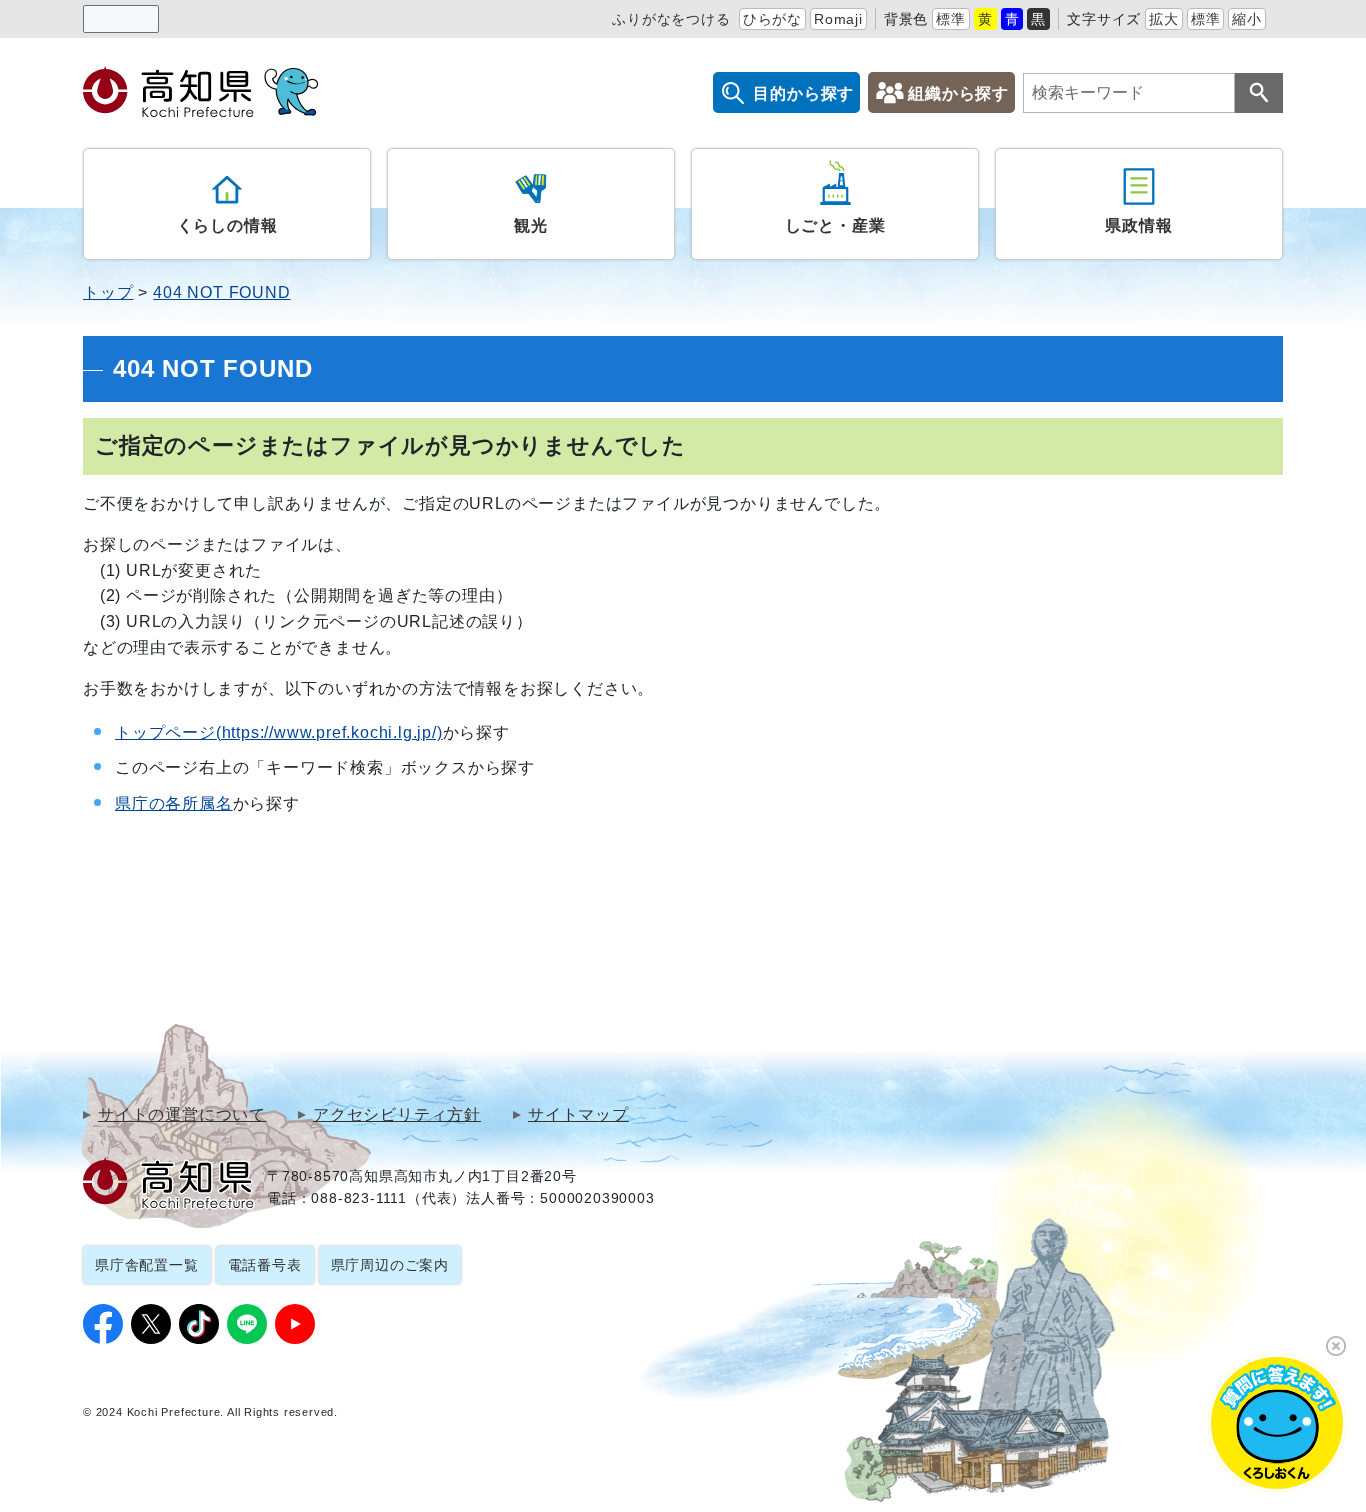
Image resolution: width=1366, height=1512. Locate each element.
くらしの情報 (227, 225)
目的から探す (803, 93)
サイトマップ (578, 1115)
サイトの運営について (182, 1115)
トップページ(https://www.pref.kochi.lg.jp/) (279, 732)
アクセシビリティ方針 (397, 1115)
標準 (951, 19)
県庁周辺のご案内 (390, 1265)
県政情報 (1138, 225)
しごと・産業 (835, 225)
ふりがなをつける (671, 19)
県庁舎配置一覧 (147, 1265)
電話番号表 (265, 1265)
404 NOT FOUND (221, 292)
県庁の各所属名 (174, 803)
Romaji (838, 19)
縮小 (1247, 19)
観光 (531, 225)
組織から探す (958, 93)
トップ (108, 292)
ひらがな (772, 19)
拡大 (1164, 19)
